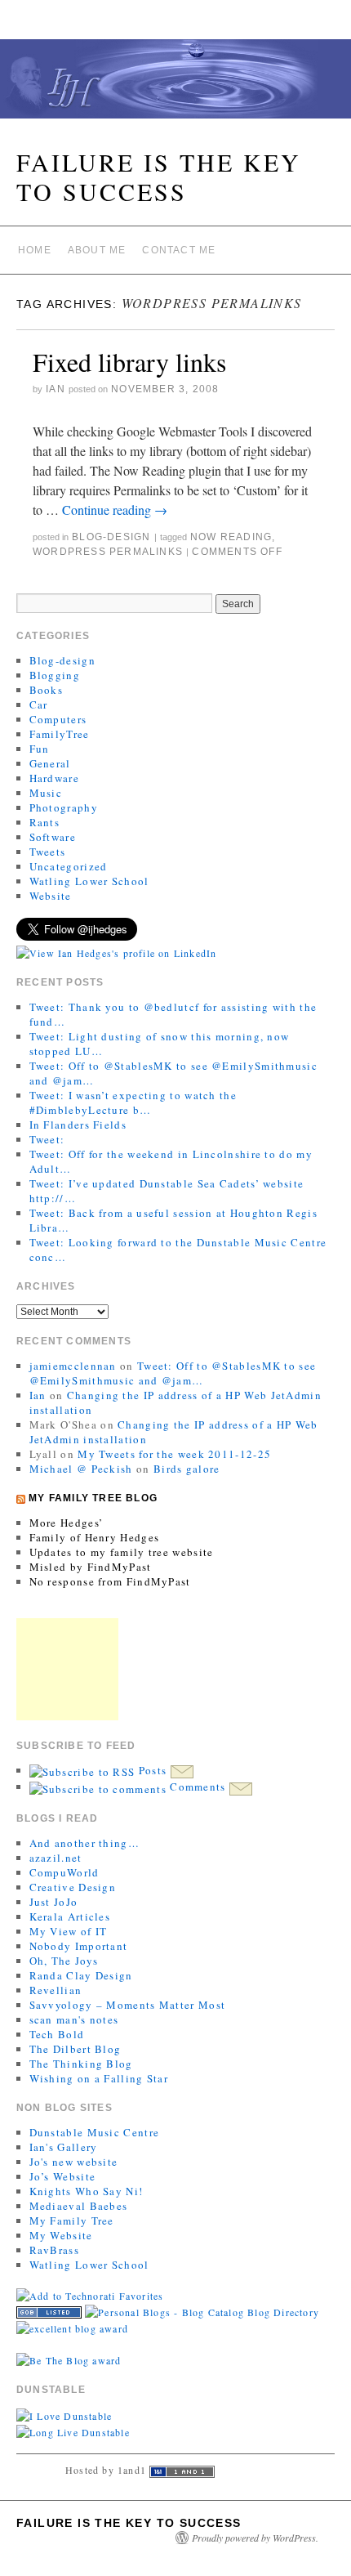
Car (39, 704)
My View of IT (69, 1931)
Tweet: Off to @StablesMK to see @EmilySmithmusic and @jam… (173, 1373)
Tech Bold (57, 2034)
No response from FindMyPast (110, 1581)
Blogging (55, 675)
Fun (40, 749)
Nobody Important (79, 1946)
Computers (58, 719)
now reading (231, 537)
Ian (56, 389)
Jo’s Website (63, 2176)
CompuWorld (64, 1872)
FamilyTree (60, 734)
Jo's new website (74, 2162)
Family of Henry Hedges (95, 1537)
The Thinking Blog (81, 2064)
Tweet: (47, 1139)
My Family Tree (72, 2220)
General (50, 763)
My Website (61, 2235)
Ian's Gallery (64, 2147)
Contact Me (179, 250)
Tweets (48, 852)
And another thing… (84, 1843)
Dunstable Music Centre (95, 2132)
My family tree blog (93, 1498)
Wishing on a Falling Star (99, 2078)
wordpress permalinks (108, 552)
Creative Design (73, 1887)
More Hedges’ (67, 1523)
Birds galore (187, 1469)
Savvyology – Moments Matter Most (128, 2005)
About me (97, 250)
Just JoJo (54, 1902)
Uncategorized (69, 866)
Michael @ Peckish (81, 1469)
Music (46, 793)
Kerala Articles (70, 1916)
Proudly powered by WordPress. (255, 2538)
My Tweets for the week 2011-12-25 (174, 1454)
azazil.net (56, 1858)
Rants (45, 822)
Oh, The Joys (64, 1961)
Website (51, 896)
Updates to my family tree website (122, 1552)
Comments (198, 1787)
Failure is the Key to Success (159, 177)
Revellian (56, 1990)
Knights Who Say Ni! (87, 2191)
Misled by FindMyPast (91, 1567)
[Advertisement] (67, 1669)
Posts (152, 1770)
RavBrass (54, 2250)
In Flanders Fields (78, 1125)
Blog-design (111, 537)
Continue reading (115, 510)
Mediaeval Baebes (79, 2206)
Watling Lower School (89, 881)
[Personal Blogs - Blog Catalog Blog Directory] (202, 2310)
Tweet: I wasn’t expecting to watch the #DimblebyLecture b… (133, 1102)
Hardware (54, 778)
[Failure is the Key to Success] (175, 86)
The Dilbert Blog (76, 2049)
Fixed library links (129, 362)
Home (35, 250)
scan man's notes (74, 2019)
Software (53, 837)
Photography (64, 807)
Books (47, 690)
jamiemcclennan (73, 1366)
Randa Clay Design (81, 1975)
